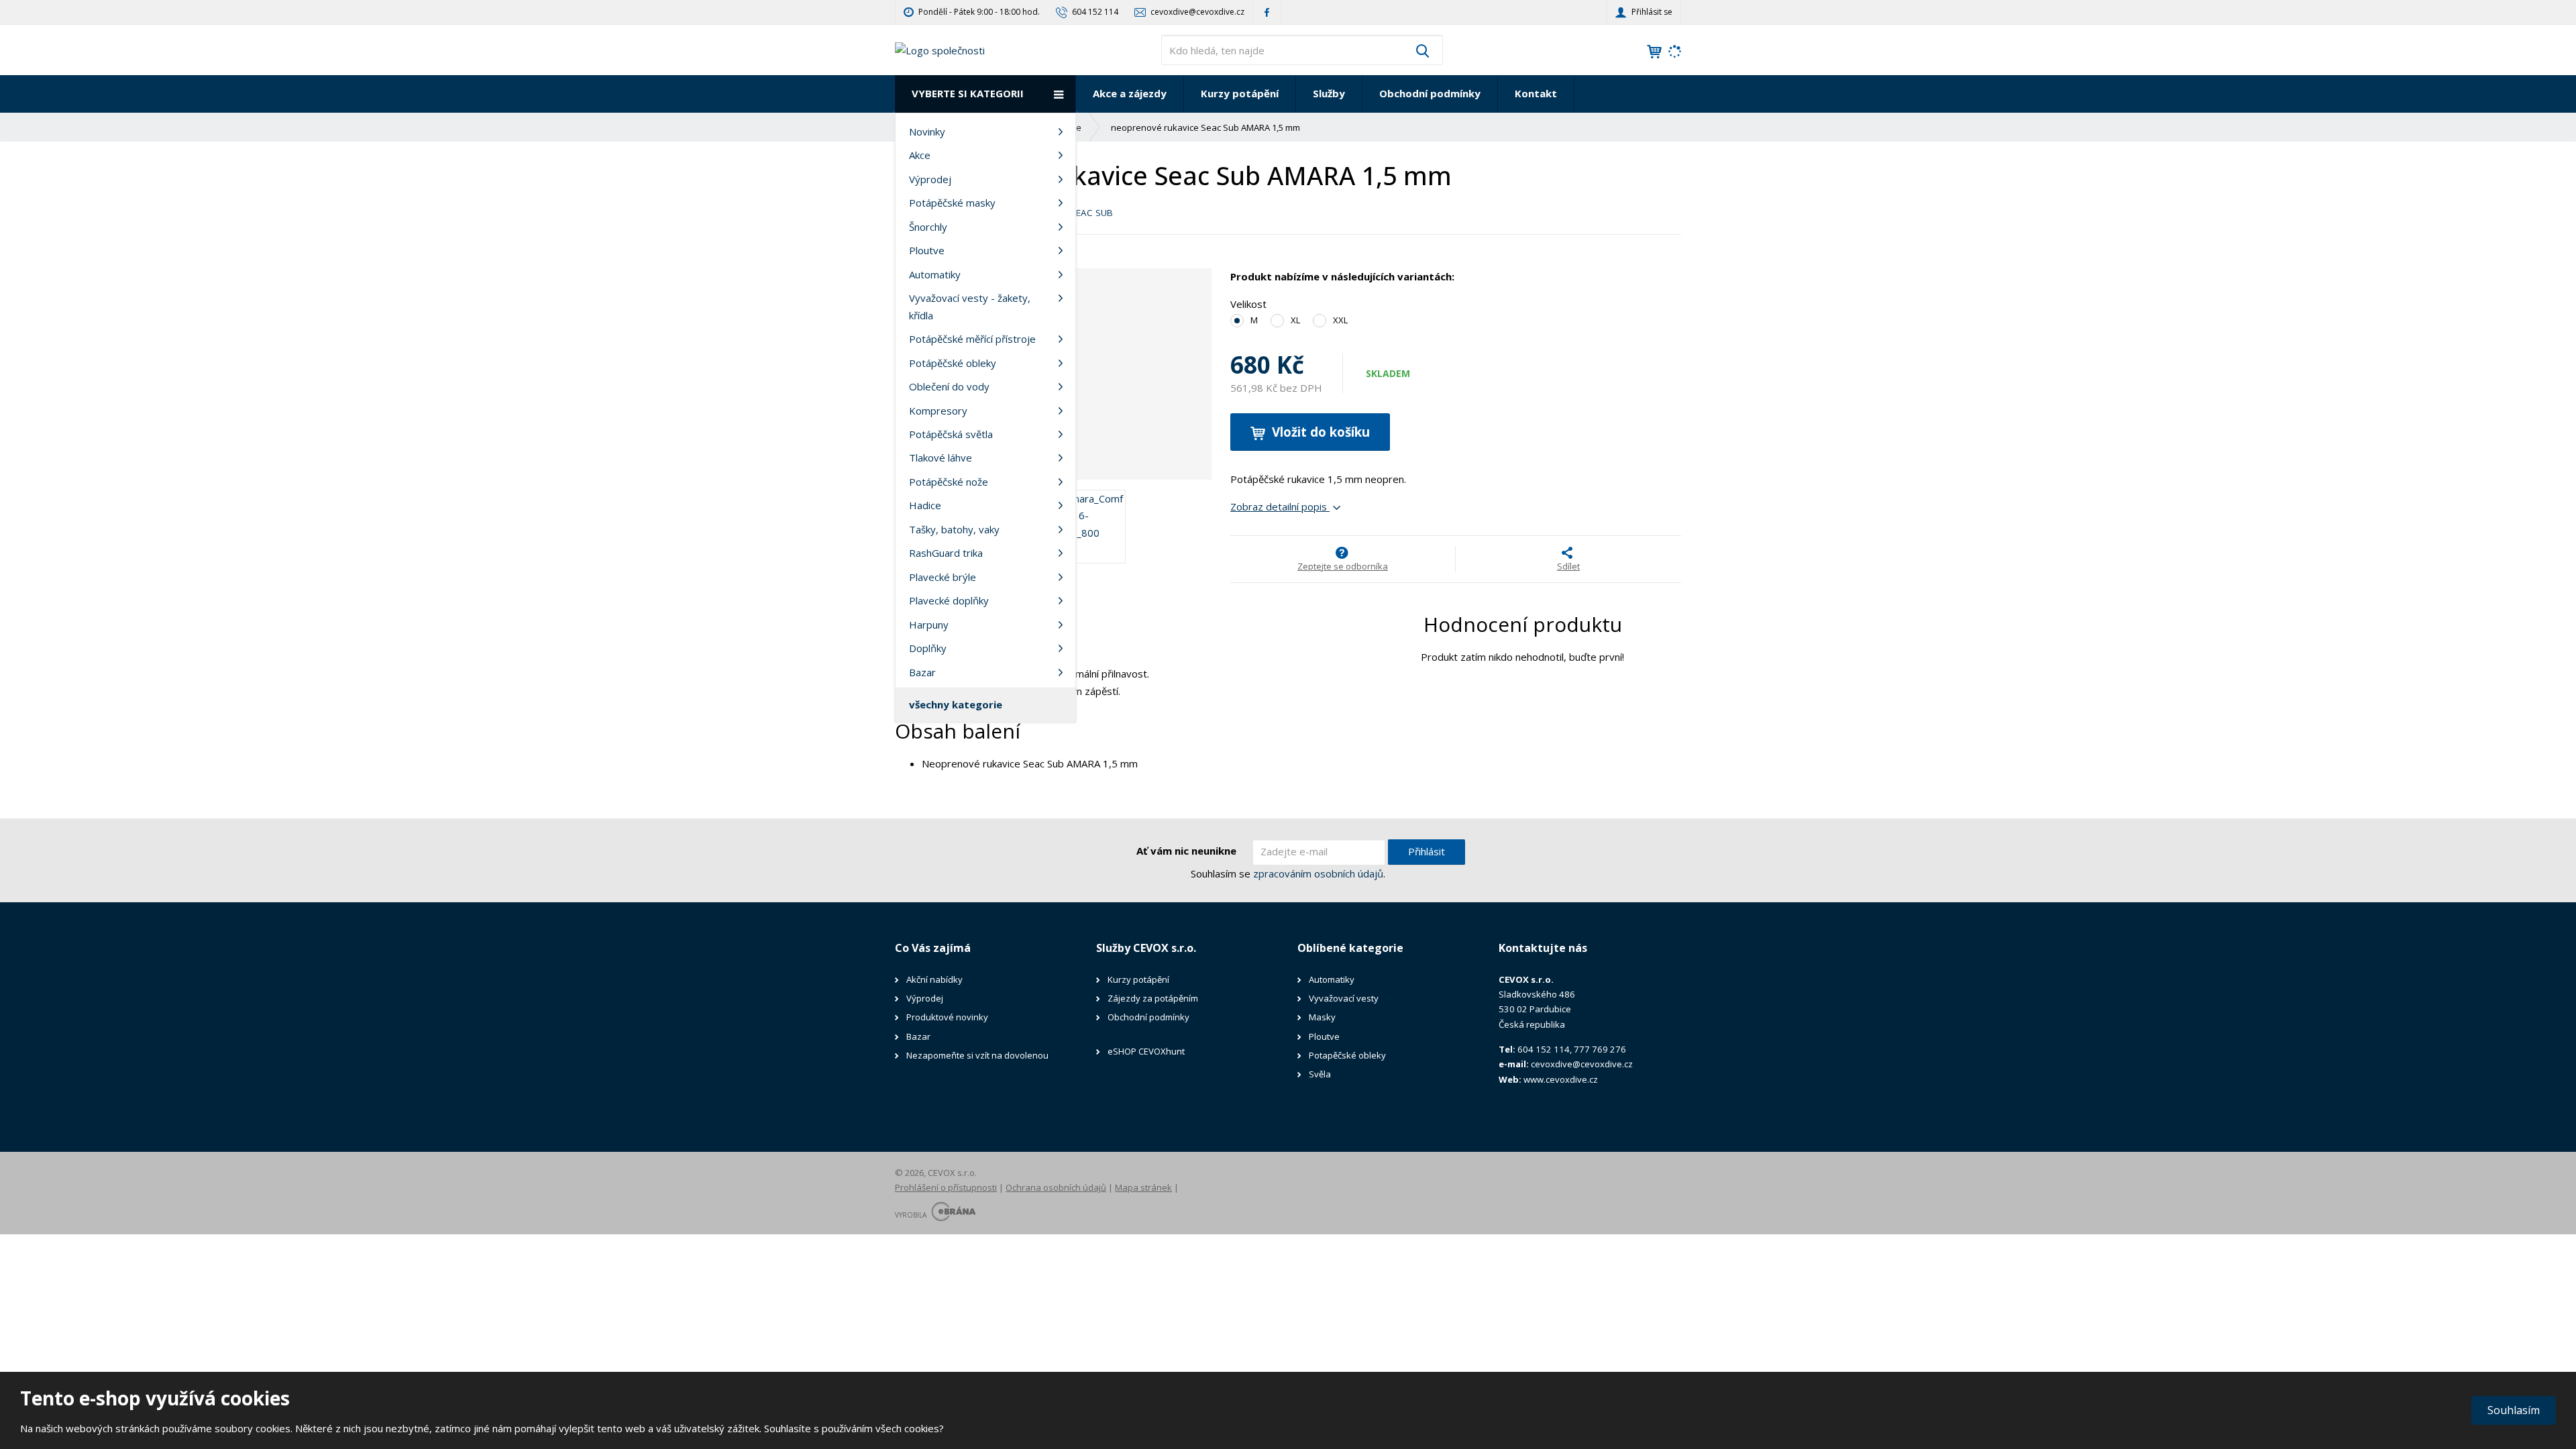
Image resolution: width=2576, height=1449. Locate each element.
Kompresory (938, 411)
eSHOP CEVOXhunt (1146, 1051)
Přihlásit (1427, 851)
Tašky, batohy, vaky (954, 529)
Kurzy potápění (1240, 93)
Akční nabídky (934, 979)
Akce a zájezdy (1130, 93)
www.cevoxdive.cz (1561, 1079)
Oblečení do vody (949, 386)
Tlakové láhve (941, 458)
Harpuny (929, 625)
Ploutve (927, 250)
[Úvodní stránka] (940, 49)
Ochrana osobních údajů (1056, 1187)
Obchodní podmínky (1430, 93)
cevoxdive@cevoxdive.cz (1582, 1064)
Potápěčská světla (951, 434)
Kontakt (1536, 93)
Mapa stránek (1143, 1187)
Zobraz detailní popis (1280, 506)
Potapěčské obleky (1347, 1055)
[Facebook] (1267, 12)
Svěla (1321, 1074)
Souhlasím (2514, 1410)
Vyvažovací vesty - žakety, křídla (970, 307)
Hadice (925, 505)
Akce (920, 155)
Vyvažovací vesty (1344, 998)
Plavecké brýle (943, 577)
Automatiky (935, 274)
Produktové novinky (947, 1017)
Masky (1322, 1017)
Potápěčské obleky (953, 363)
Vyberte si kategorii (968, 93)
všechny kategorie (956, 704)
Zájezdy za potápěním (1153, 998)
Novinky (927, 131)
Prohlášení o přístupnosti (946, 1187)
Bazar (922, 672)
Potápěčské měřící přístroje (972, 339)
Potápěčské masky (952, 203)
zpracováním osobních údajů (1318, 873)
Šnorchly (928, 227)
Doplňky (928, 648)
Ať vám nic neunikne (1186, 851)
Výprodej (930, 179)
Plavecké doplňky (949, 600)
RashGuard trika (946, 553)
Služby (1329, 93)
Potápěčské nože (949, 482)
